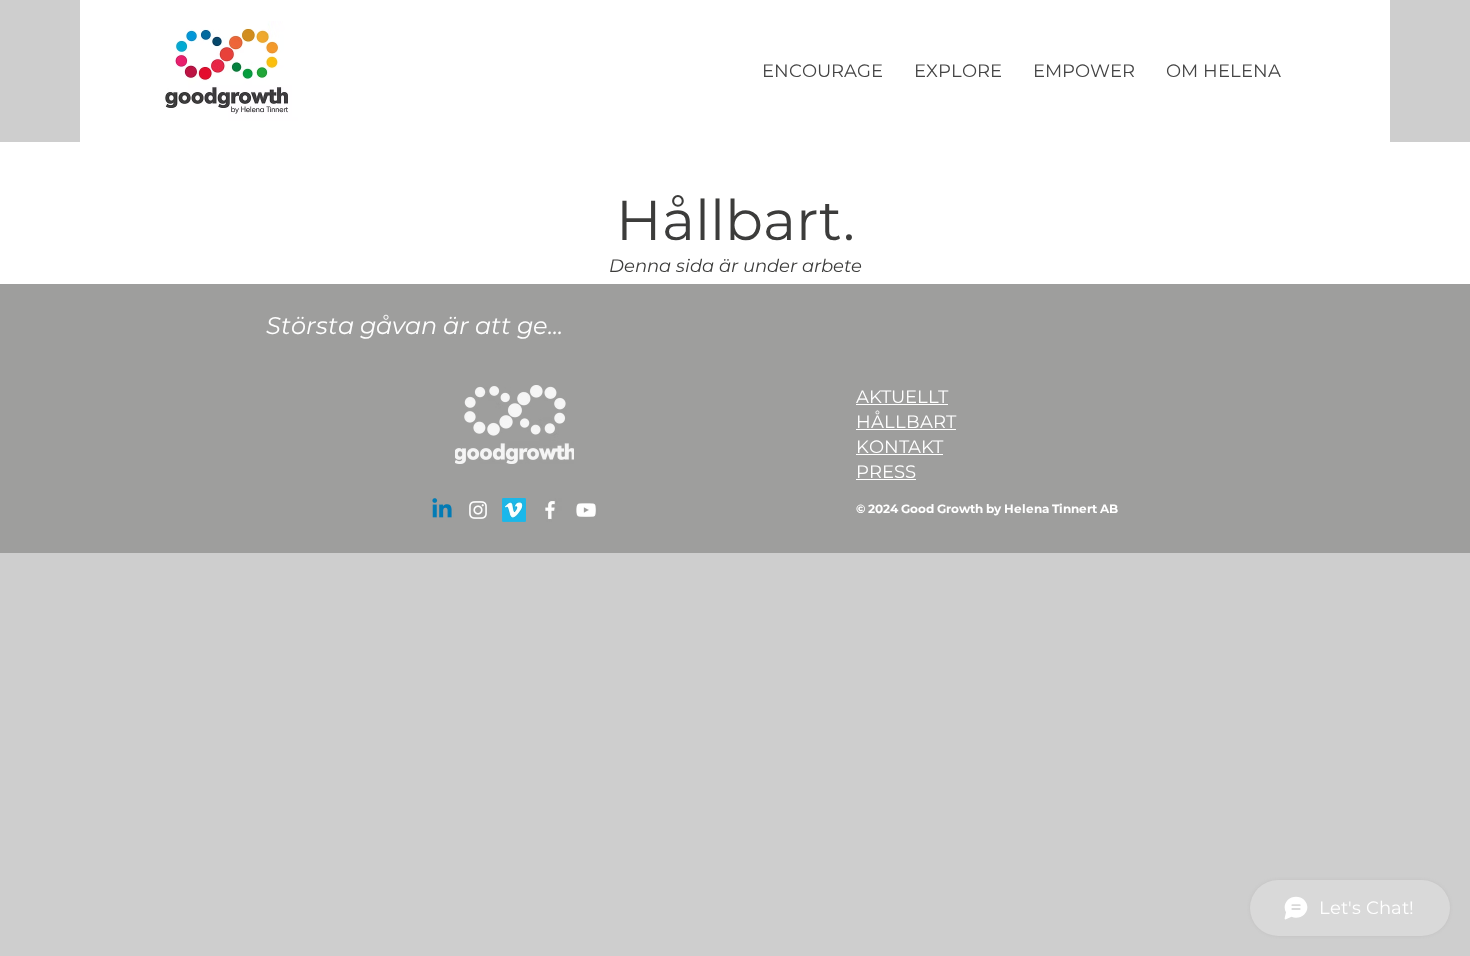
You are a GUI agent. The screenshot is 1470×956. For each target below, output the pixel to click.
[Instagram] (478, 510)
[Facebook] (550, 510)
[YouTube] (586, 510)
